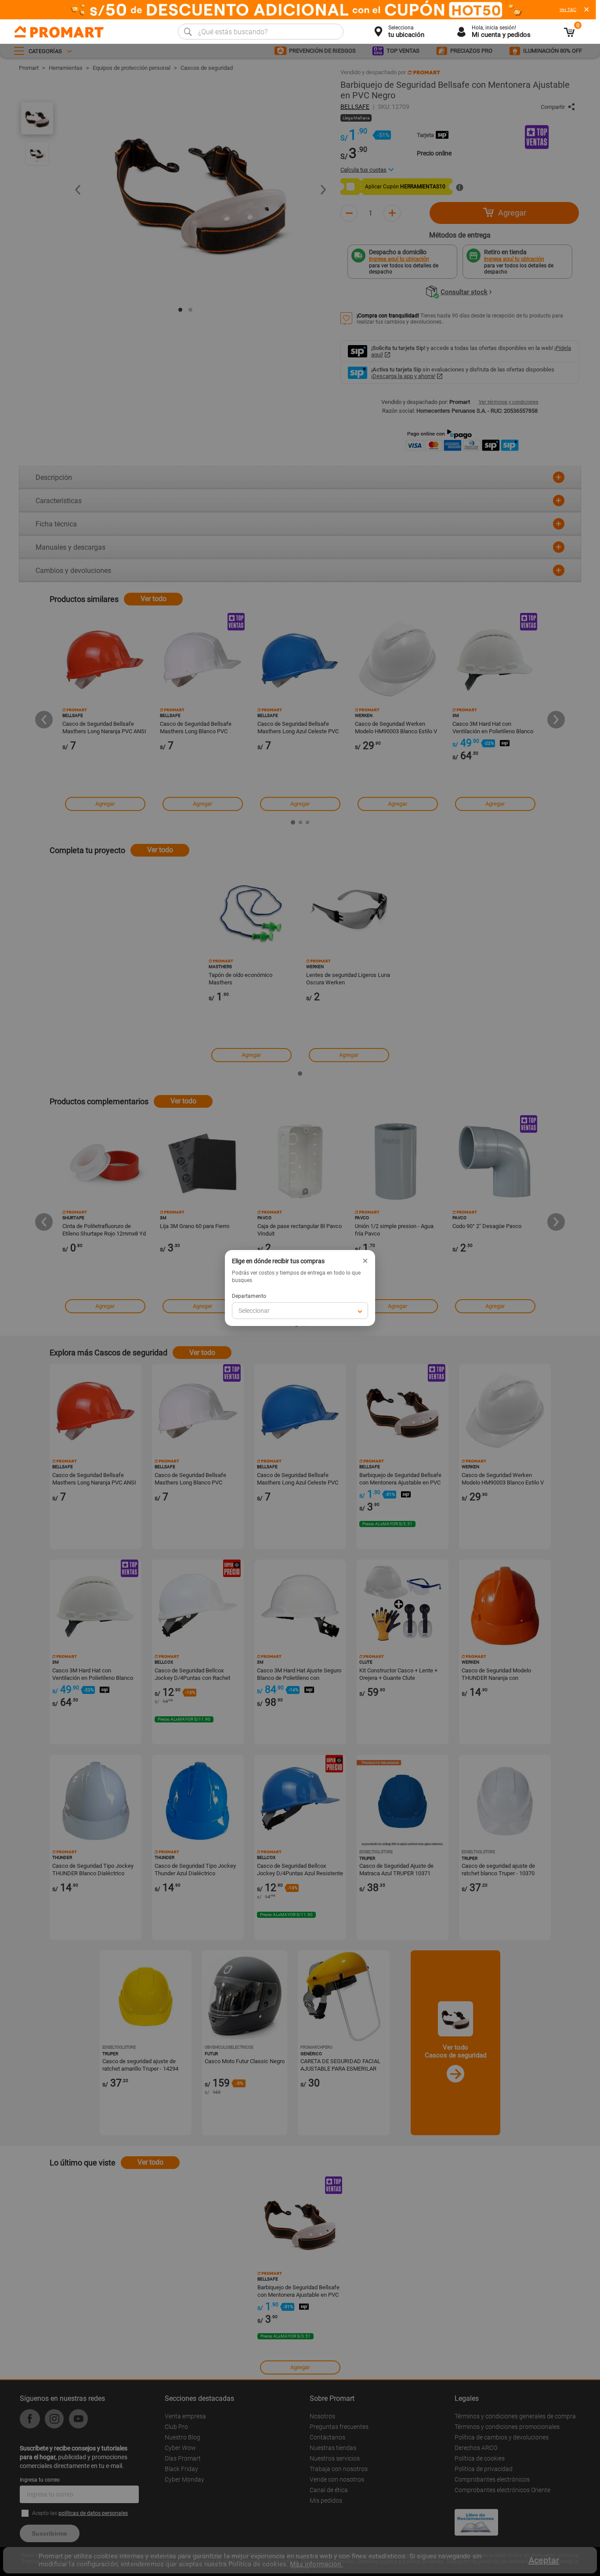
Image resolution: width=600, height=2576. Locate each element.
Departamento (249, 1296)
